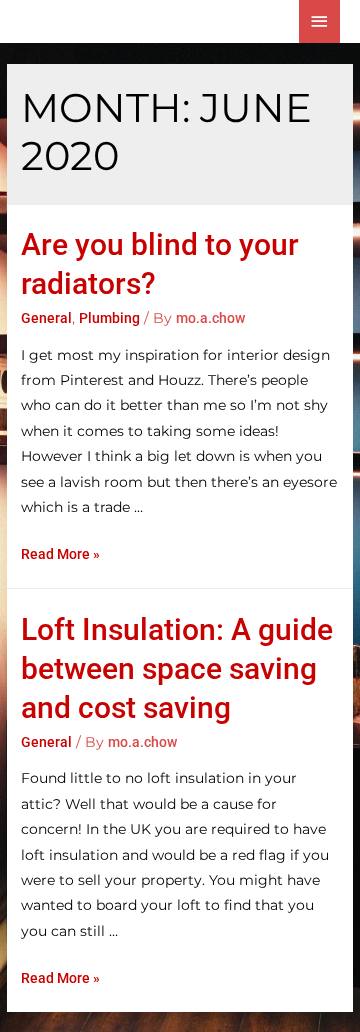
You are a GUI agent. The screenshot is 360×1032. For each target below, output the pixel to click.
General (46, 318)
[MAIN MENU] (320, 21)
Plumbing (109, 318)
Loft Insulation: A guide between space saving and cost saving (177, 668)
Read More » (60, 554)
